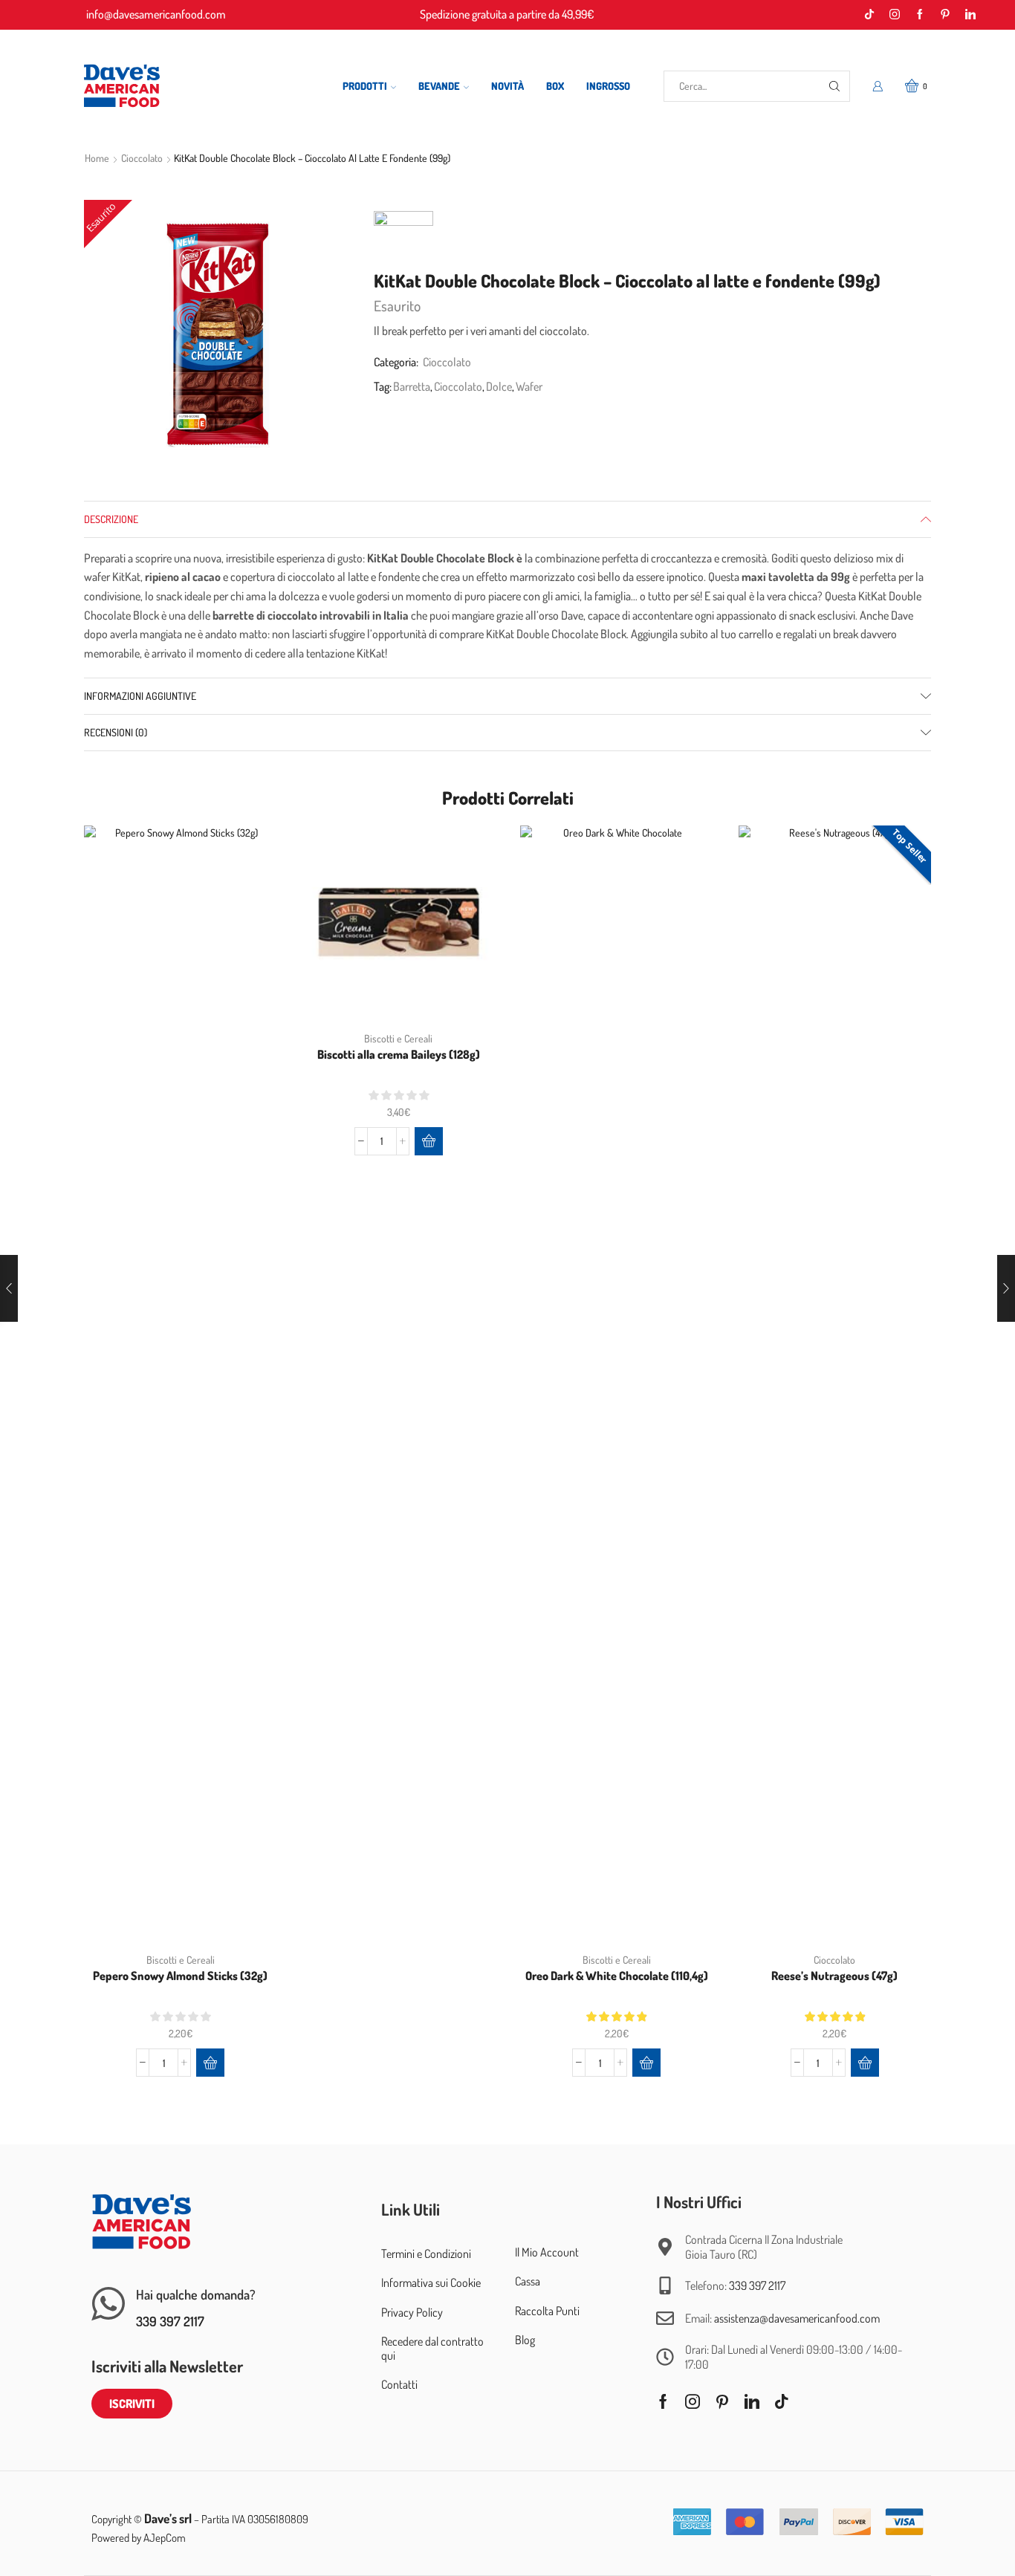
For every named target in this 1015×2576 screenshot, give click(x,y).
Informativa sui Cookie (431, 2283)
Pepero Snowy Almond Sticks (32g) (180, 1976)
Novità (507, 86)
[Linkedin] (970, 15)
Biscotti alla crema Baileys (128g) (399, 1054)
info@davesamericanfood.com (156, 14)
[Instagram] (895, 15)
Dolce (499, 386)
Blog (525, 2340)
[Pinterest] (945, 15)
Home (97, 158)
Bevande (439, 86)
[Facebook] (920, 15)
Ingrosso (608, 86)
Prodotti (365, 86)
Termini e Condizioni (426, 2254)
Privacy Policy (412, 2312)
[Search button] (834, 86)
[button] (210, 2063)
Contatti (399, 2384)
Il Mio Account (547, 2252)
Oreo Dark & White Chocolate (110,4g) (617, 1976)
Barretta (412, 386)
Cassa (528, 2281)
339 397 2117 (170, 2321)
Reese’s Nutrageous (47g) (834, 1976)
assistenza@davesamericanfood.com (797, 2318)
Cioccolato (142, 158)
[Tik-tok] (869, 15)
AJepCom (165, 2538)
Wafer (529, 386)
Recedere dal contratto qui (432, 2348)
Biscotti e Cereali (181, 1960)
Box (555, 86)
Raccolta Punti (547, 2311)
